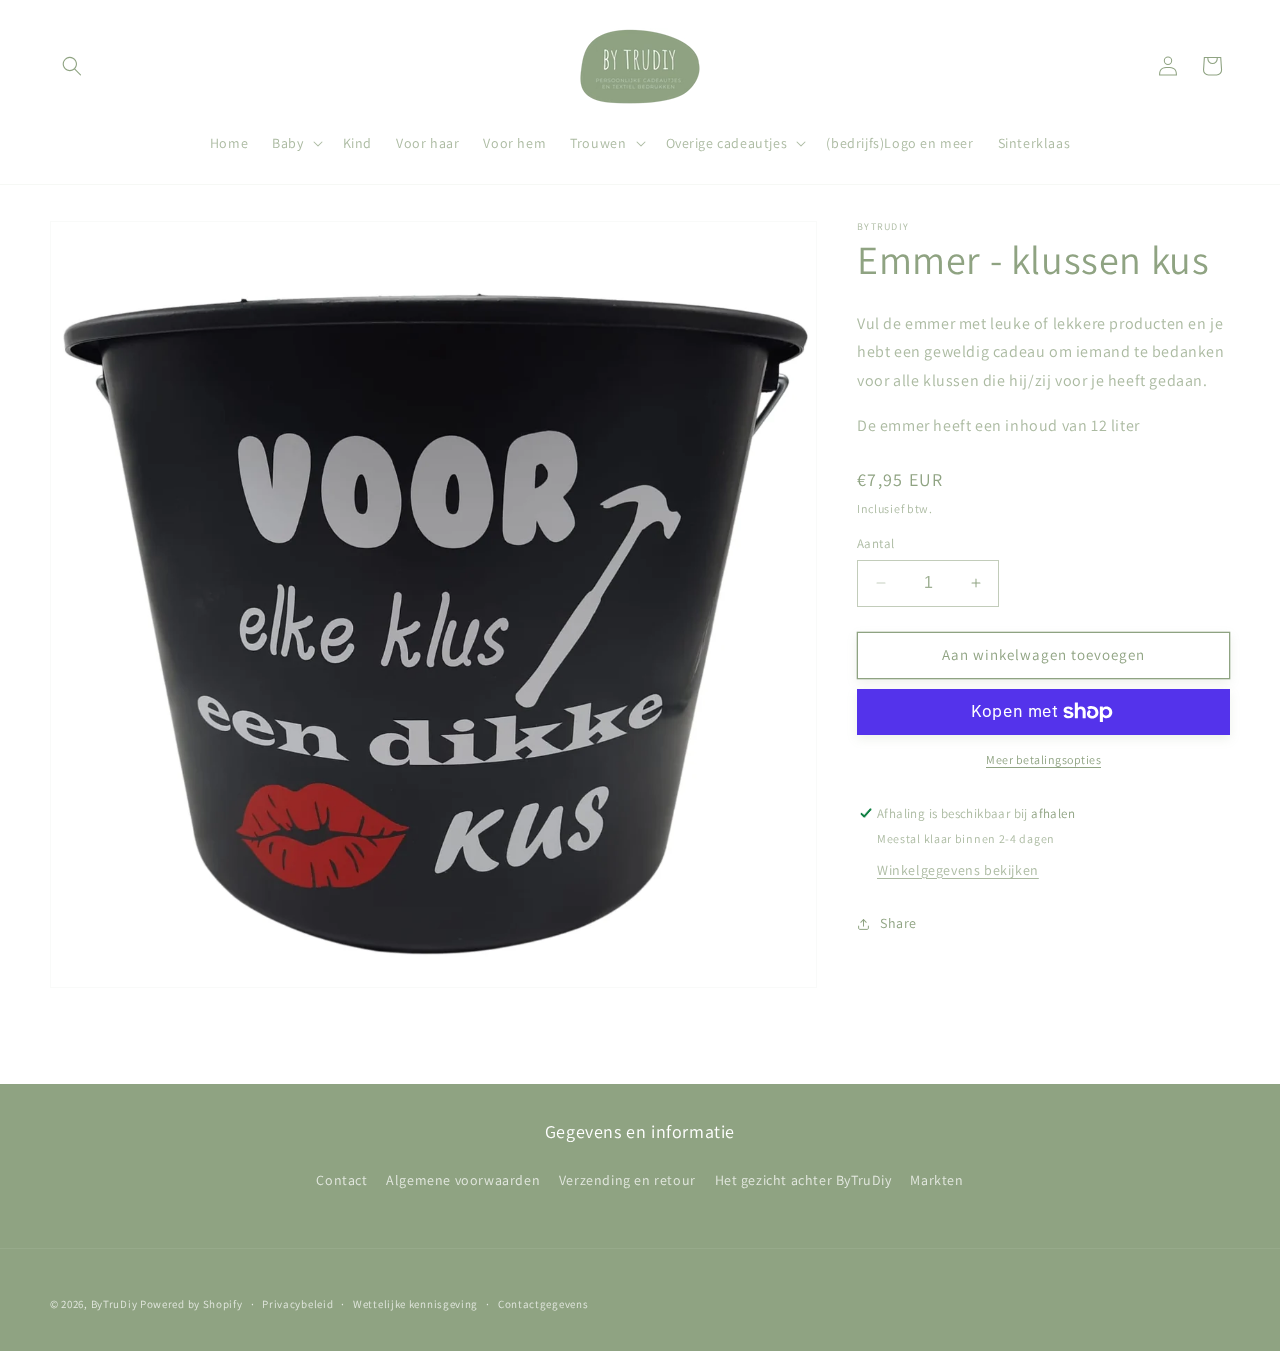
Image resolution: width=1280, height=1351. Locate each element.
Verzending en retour (627, 1180)
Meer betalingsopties (1043, 759)
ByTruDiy (114, 1304)
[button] (72, 66)
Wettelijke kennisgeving (415, 1304)
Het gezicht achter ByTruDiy (803, 1180)
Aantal (875, 543)
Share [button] (898, 923)
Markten (936, 1180)
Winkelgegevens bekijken (958, 870)
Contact (341, 1180)
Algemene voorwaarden (463, 1180)
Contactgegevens (543, 1304)
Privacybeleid (297, 1304)
